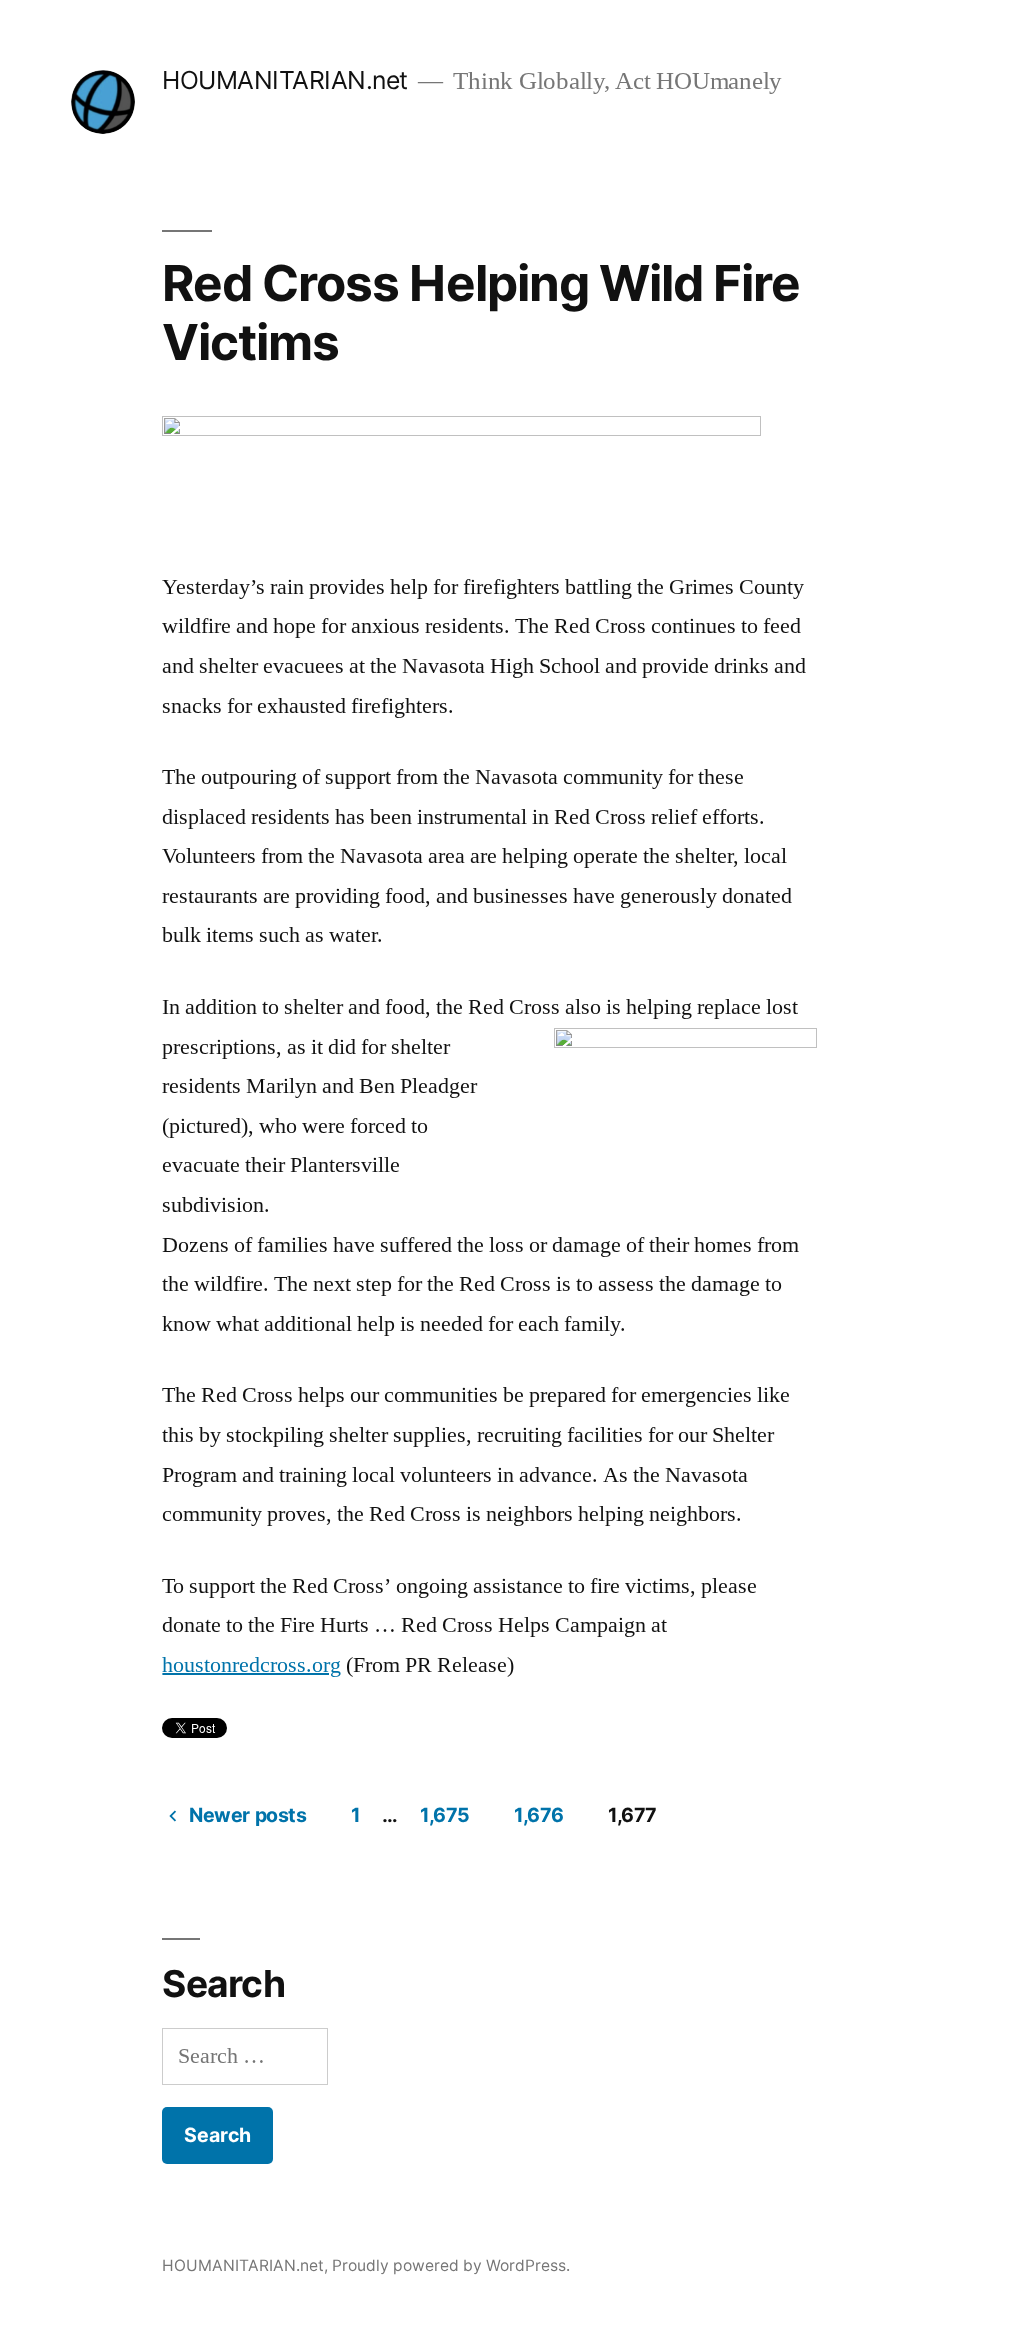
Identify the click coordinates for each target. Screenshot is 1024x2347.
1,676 (539, 1815)
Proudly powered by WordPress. (451, 2265)
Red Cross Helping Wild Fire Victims (480, 312)
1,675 (445, 1815)
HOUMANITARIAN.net (285, 80)
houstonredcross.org (251, 1665)
